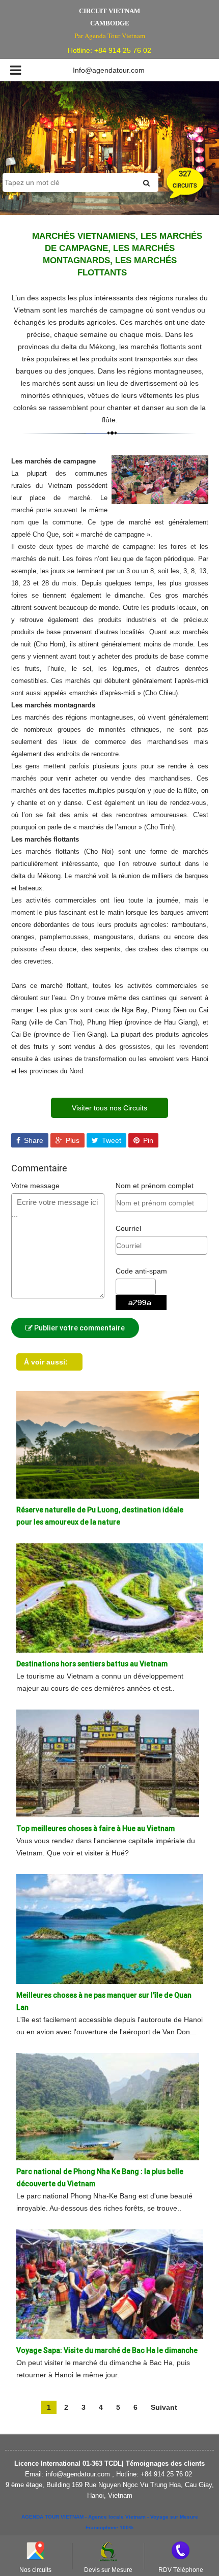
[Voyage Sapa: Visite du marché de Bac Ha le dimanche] (110, 2284)
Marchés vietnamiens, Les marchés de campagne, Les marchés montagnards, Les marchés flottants (117, 254)
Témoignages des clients (164, 2463)
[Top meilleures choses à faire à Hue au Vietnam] (108, 1763)
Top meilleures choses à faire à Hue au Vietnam (95, 1828)
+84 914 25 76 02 (123, 50)
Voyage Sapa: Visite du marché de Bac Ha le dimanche (107, 2350)
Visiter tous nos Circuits (109, 1108)
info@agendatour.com (78, 2474)
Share (33, 1140)
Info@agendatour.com (109, 70)
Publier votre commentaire (79, 1328)
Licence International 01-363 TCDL (68, 2463)
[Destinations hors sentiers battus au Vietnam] (110, 1597)
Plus (72, 1140)
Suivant (164, 2407)
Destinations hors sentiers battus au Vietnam (92, 1664)
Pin (147, 1140)
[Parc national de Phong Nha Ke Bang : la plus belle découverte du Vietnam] (108, 2106)
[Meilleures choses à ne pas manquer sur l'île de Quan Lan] (110, 1929)
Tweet (111, 1140)
